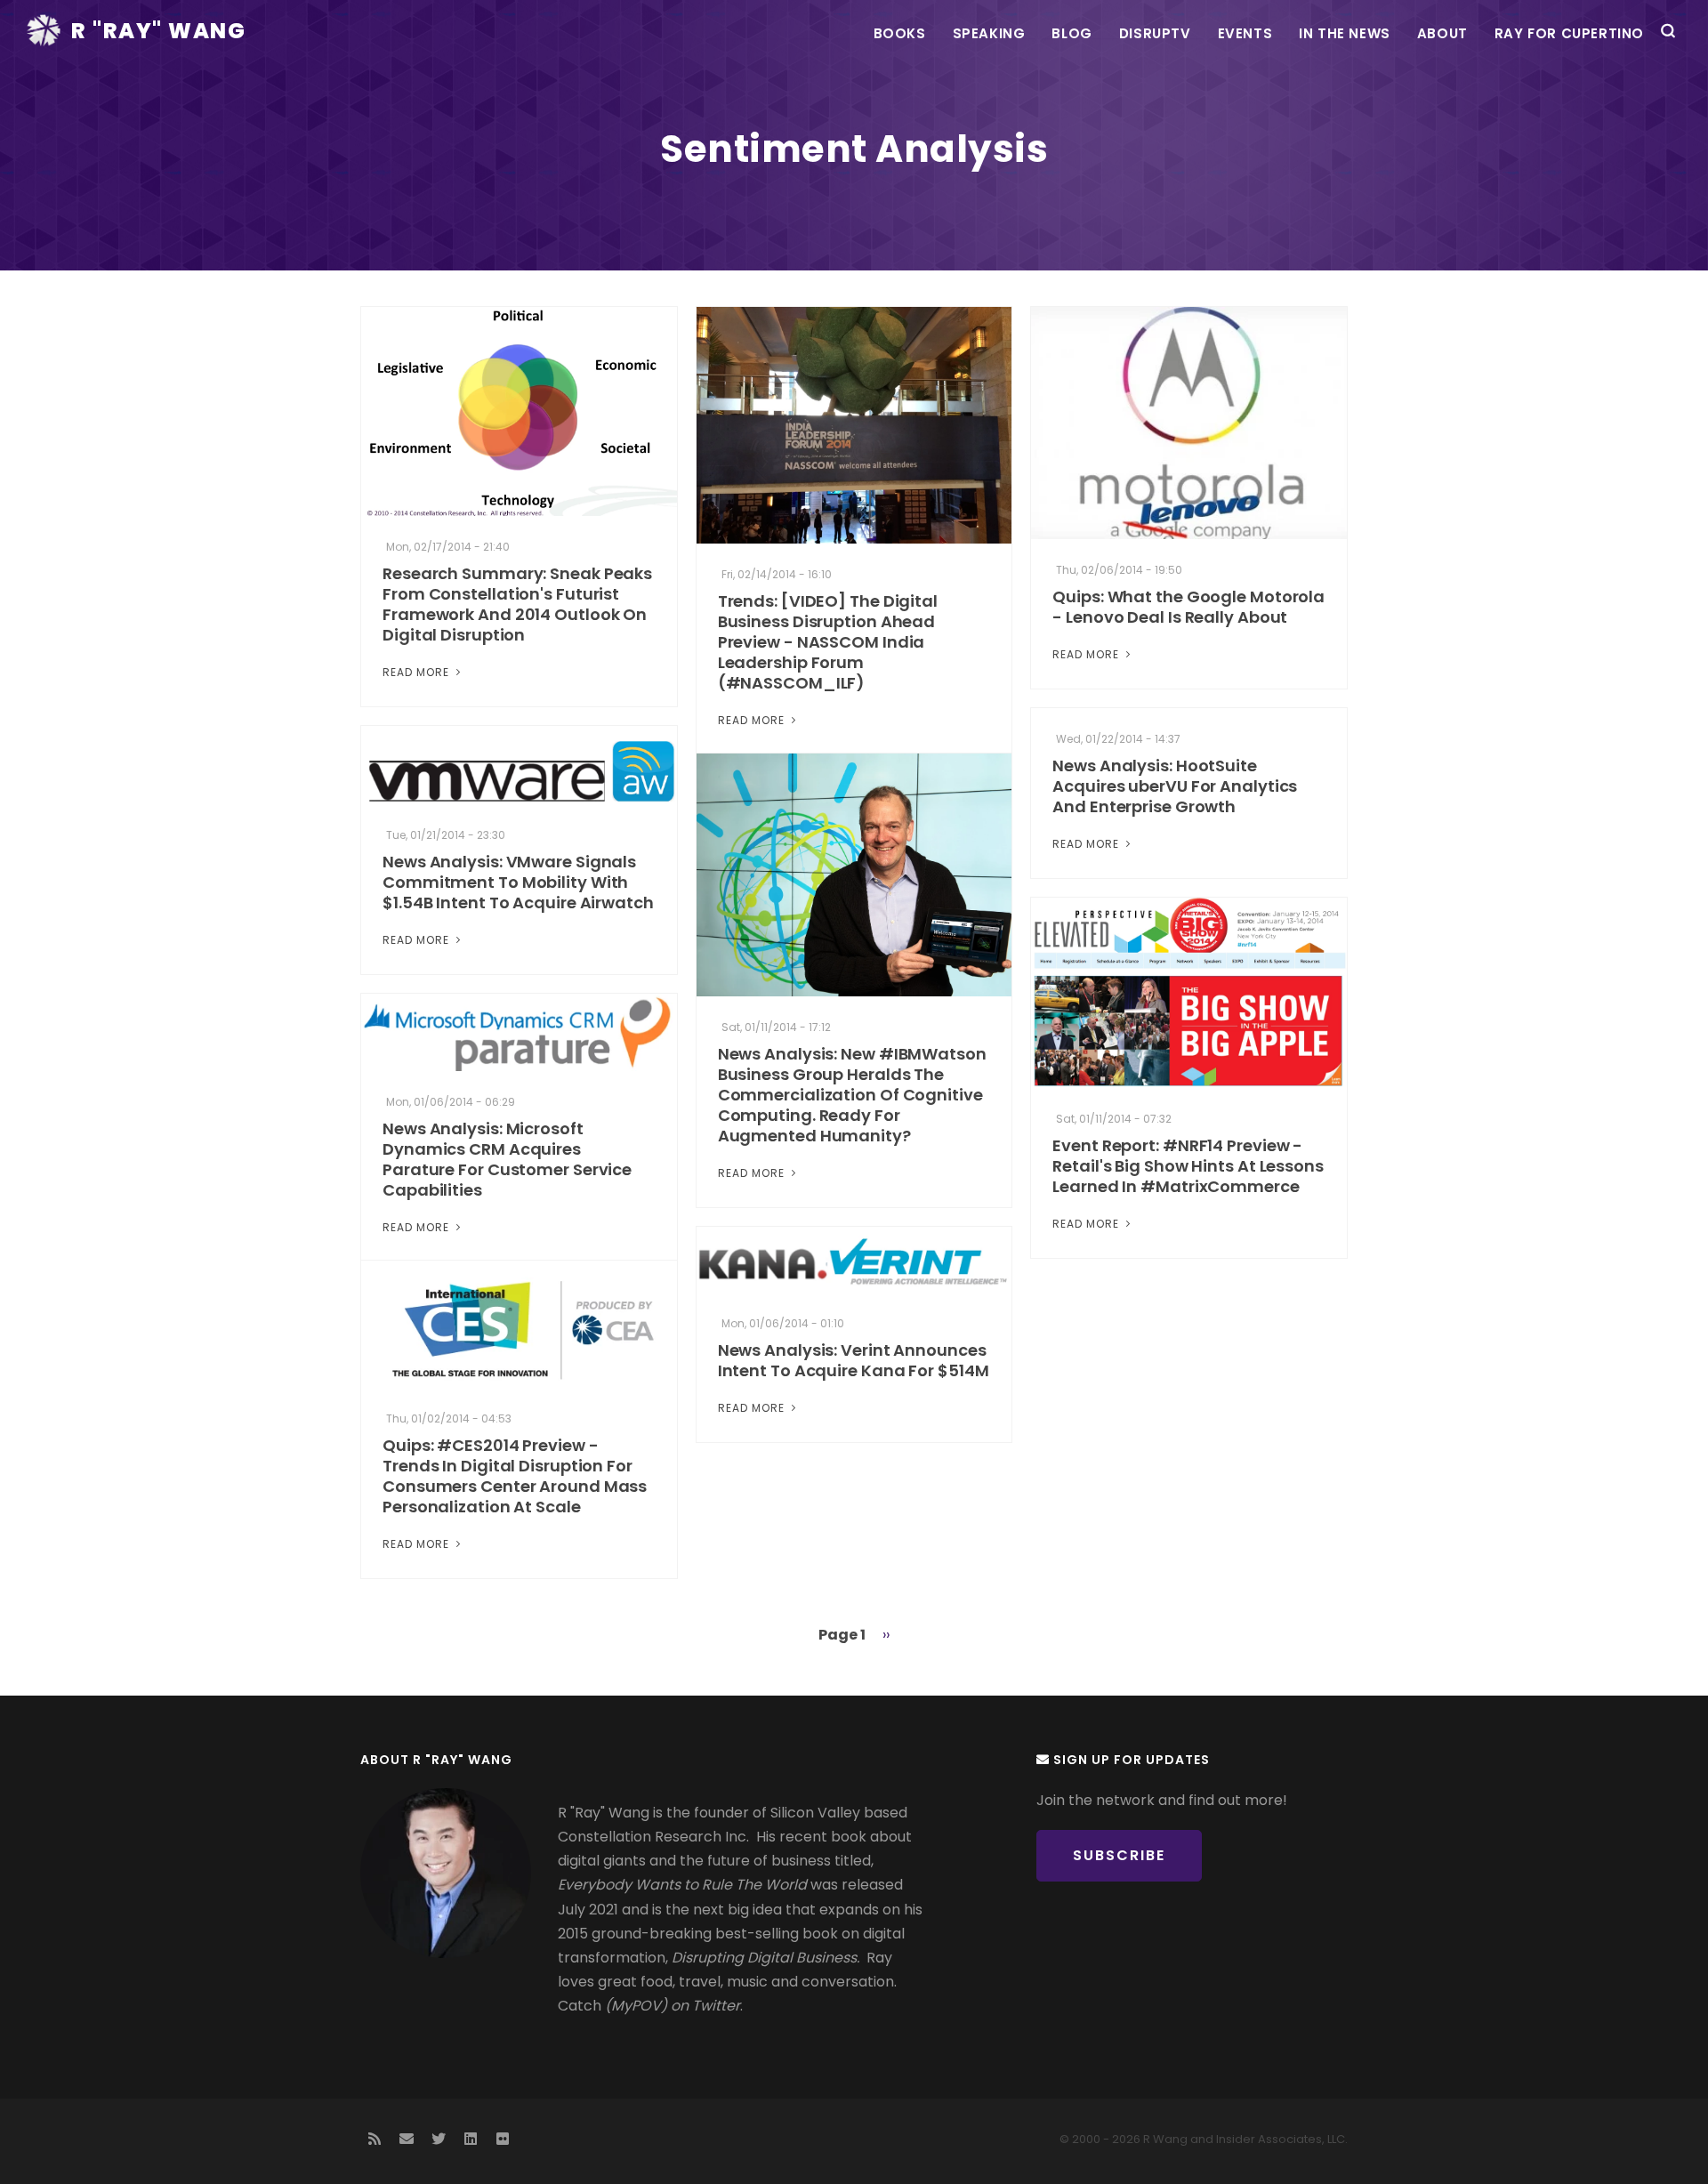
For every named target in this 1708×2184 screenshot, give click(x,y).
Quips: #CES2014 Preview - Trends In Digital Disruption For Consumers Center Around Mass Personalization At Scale (515, 1476)
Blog (1072, 33)
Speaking (989, 33)
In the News (1345, 33)
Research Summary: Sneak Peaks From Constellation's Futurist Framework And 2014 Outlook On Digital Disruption (517, 604)
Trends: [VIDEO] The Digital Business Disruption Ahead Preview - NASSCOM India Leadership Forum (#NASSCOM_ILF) (828, 642)
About (1442, 33)
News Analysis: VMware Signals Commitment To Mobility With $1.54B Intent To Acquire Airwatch (518, 882)
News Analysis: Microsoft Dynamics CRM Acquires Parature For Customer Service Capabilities (507, 1159)
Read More (418, 672)
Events (1245, 33)
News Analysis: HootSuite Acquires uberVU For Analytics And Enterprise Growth (1175, 786)
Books (900, 33)
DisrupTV (1155, 33)
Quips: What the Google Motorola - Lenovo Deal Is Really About (1188, 607)
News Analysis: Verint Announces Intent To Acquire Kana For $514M (854, 1360)
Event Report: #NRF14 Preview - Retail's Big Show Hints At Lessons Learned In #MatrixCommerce (1188, 1166)
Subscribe (1119, 1855)
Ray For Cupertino (1569, 33)
